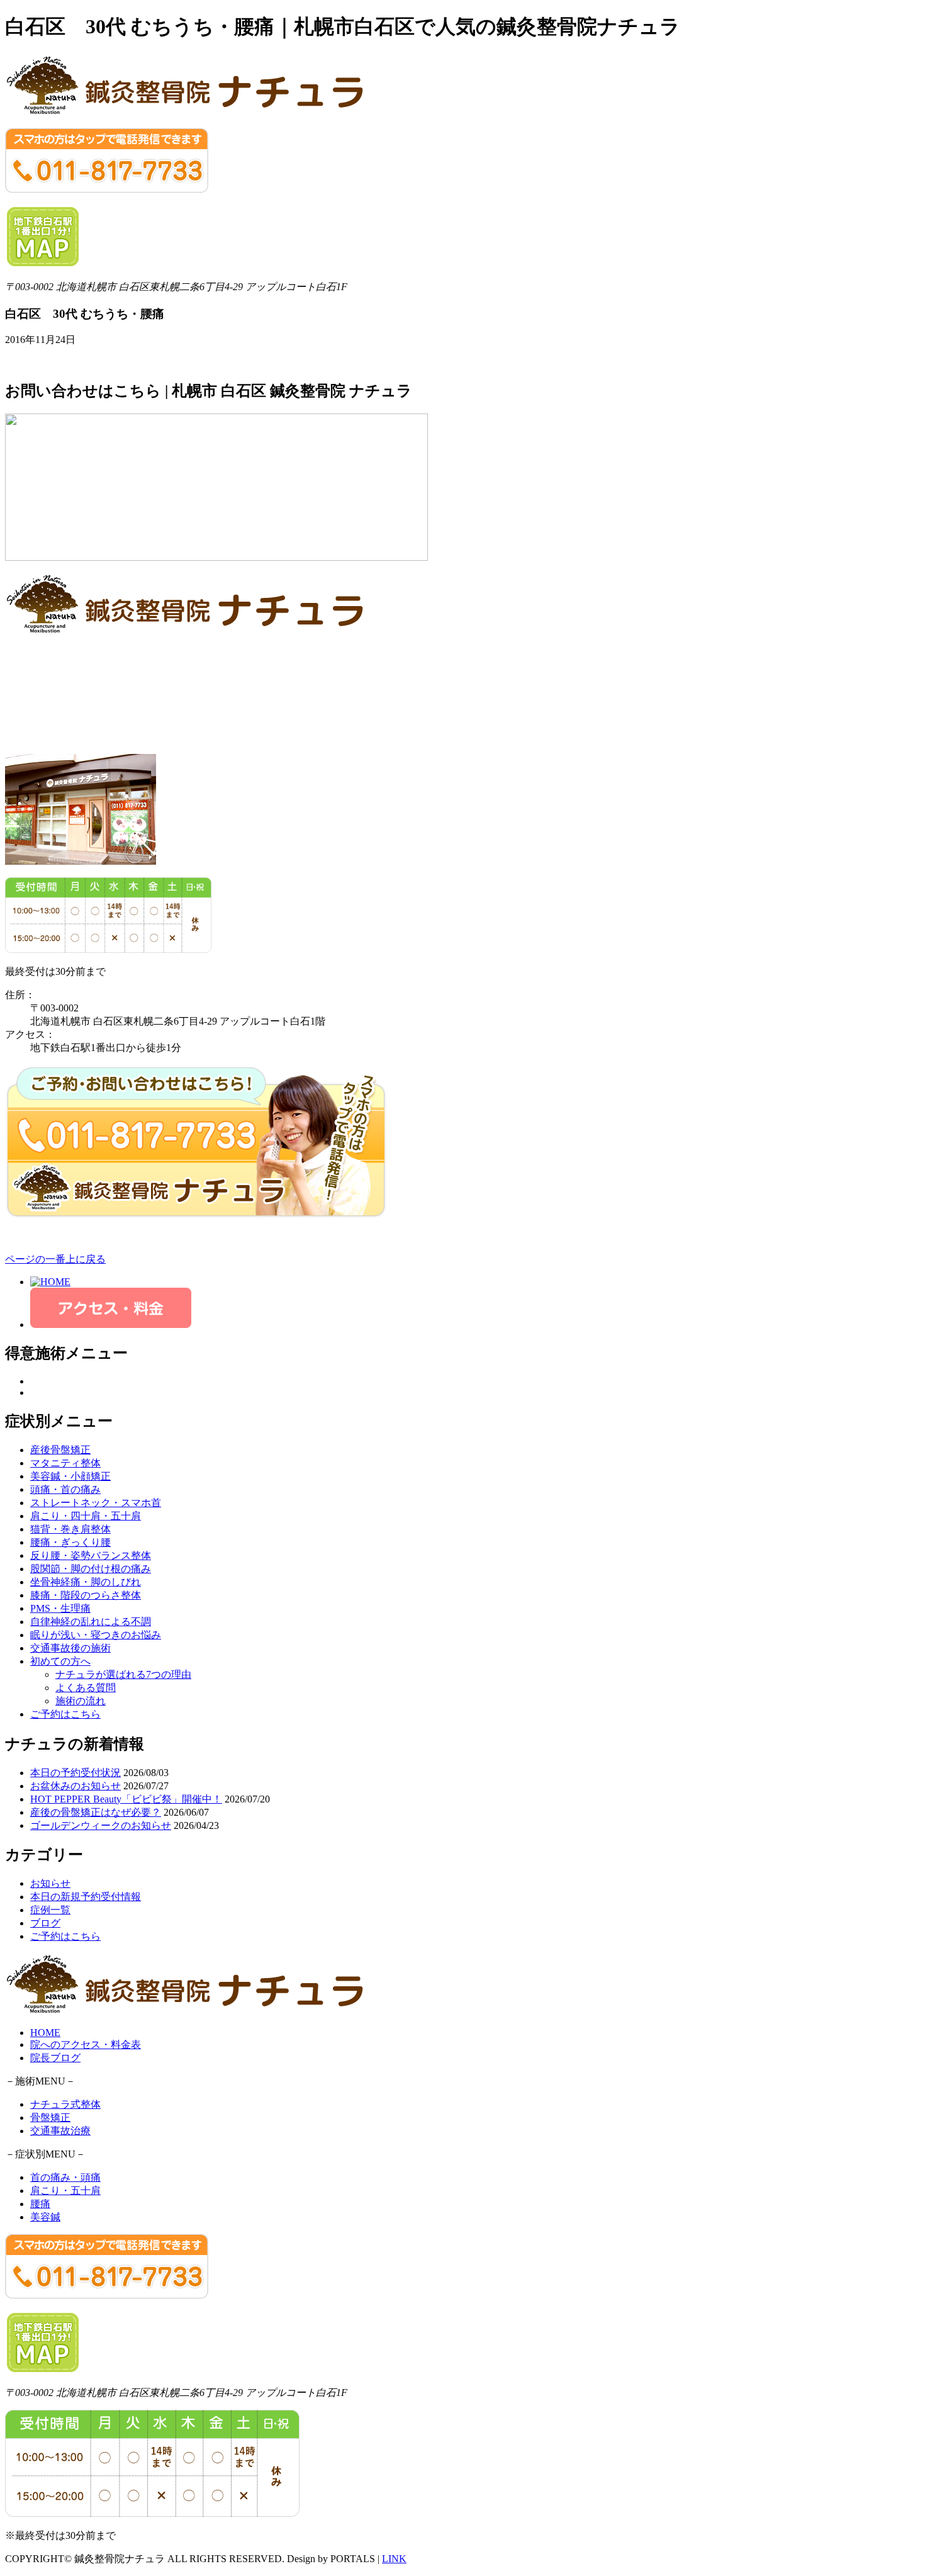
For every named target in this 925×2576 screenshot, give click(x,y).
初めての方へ (60, 1661)
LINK (394, 2559)
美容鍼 (45, 2217)
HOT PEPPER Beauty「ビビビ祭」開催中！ (126, 1799)
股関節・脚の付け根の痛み (91, 1569)
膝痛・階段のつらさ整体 (86, 1595)
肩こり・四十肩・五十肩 (86, 1516)
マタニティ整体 (65, 1463)
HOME (45, 2033)
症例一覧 (50, 1910)
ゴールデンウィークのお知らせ (101, 1825)
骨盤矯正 (50, 2118)
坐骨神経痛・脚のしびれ (86, 1582)
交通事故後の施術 (70, 1648)
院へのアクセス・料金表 (86, 2044)
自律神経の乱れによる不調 (91, 1622)
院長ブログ (55, 2058)
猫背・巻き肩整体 (70, 1529)
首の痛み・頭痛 (65, 2177)
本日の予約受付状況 (76, 1773)
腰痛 (40, 2204)
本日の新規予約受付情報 (86, 1897)
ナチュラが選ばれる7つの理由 (123, 1674)
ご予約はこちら (65, 1714)
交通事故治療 (60, 2131)
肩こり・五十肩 (65, 2191)
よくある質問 (86, 1688)
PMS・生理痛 (60, 1608)
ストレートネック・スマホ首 (96, 1503)
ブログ (45, 1923)
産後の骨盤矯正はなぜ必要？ (96, 1812)
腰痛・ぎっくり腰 (70, 1542)
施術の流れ (81, 1701)
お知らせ (50, 1883)
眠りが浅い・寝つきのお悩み (96, 1635)
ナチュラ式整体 (65, 2104)
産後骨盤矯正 (60, 1450)
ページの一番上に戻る (55, 1259)
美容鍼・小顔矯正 (70, 1476)
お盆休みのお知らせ (76, 1786)
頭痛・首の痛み (65, 1489)
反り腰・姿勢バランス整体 (91, 1555)
